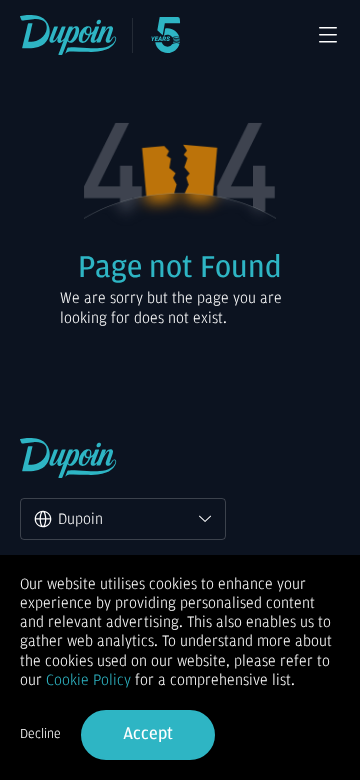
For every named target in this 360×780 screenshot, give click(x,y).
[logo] (68, 35)
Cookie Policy (88, 680)
